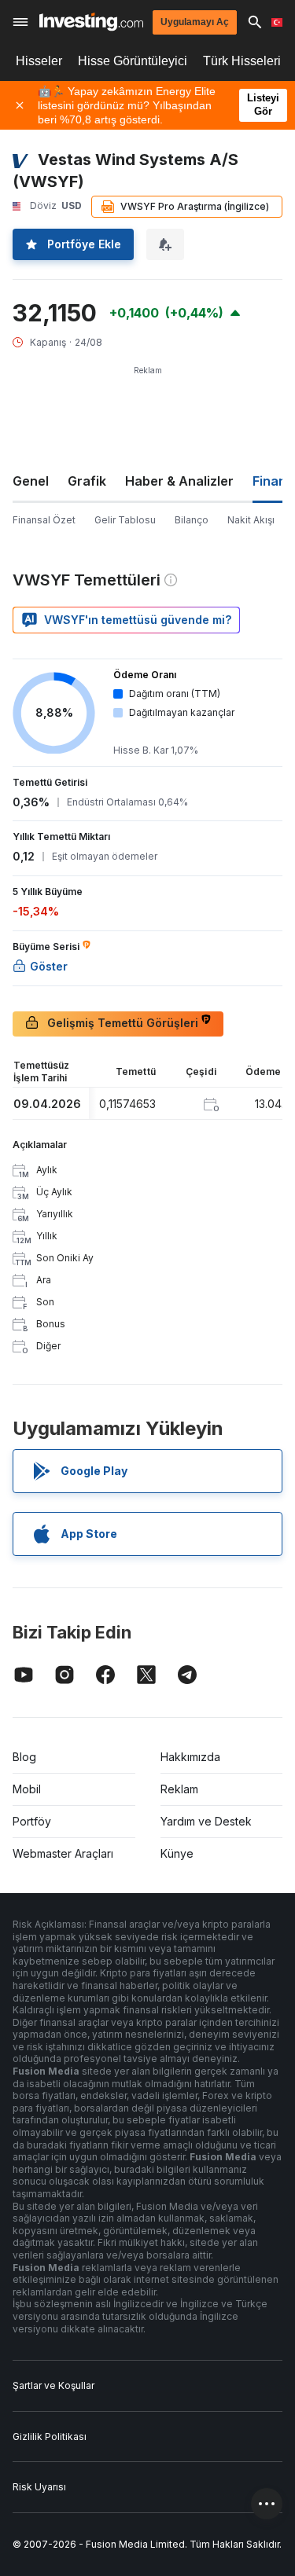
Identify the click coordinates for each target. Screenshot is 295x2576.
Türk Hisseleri (242, 61)
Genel (31, 481)
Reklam (179, 1789)
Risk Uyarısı (39, 2487)
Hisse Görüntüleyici (133, 61)
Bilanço (192, 520)
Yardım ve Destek (206, 1821)
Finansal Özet (44, 520)
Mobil (27, 1789)
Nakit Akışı (251, 520)
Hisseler (39, 61)
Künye (177, 1853)
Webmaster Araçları (63, 1853)
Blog (24, 1757)
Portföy (32, 1821)
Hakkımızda (190, 1757)
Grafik (87, 481)
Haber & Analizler (179, 481)
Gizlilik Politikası (50, 2437)
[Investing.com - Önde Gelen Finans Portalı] (91, 22)
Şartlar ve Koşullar (53, 2385)
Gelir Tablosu (125, 520)
